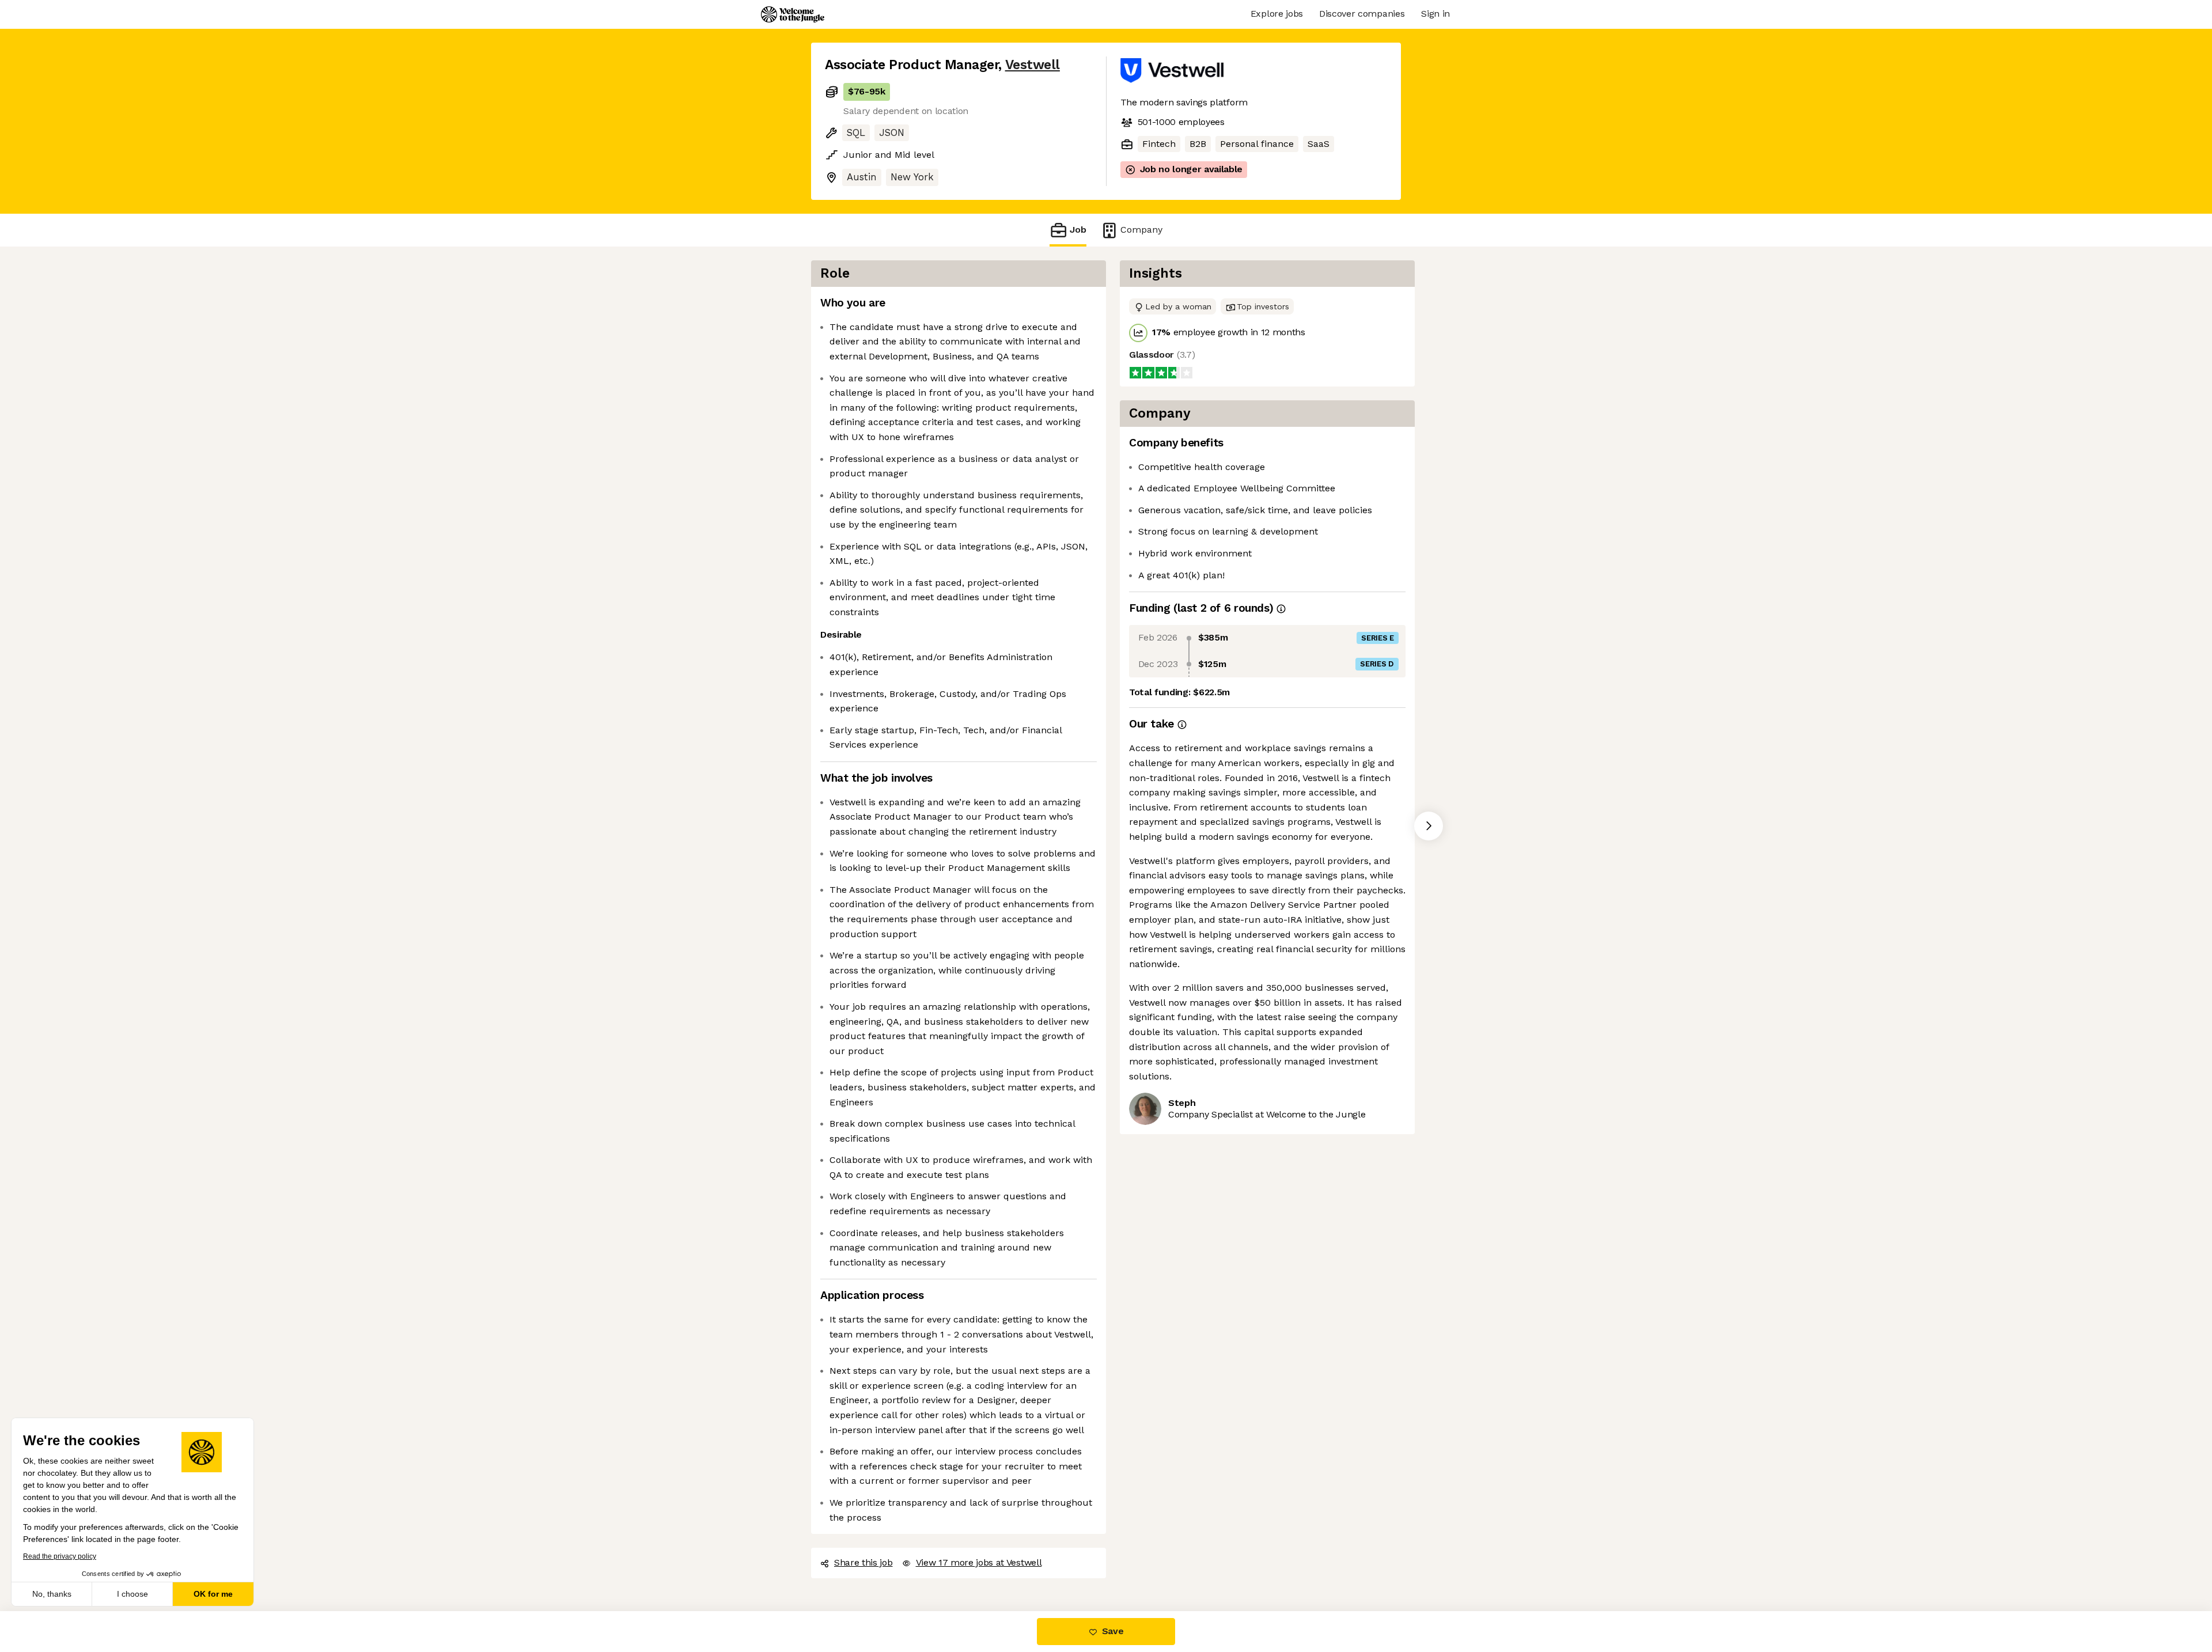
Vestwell (1033, 65)
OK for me (213, 1594)
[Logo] (793, 14)
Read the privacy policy (60, 1556)
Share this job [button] (863, 1562)
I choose (132, 1594)
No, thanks (52, 1594)
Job (1078, 230)
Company (1141, 230)
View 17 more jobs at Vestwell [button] (979, 1562)
